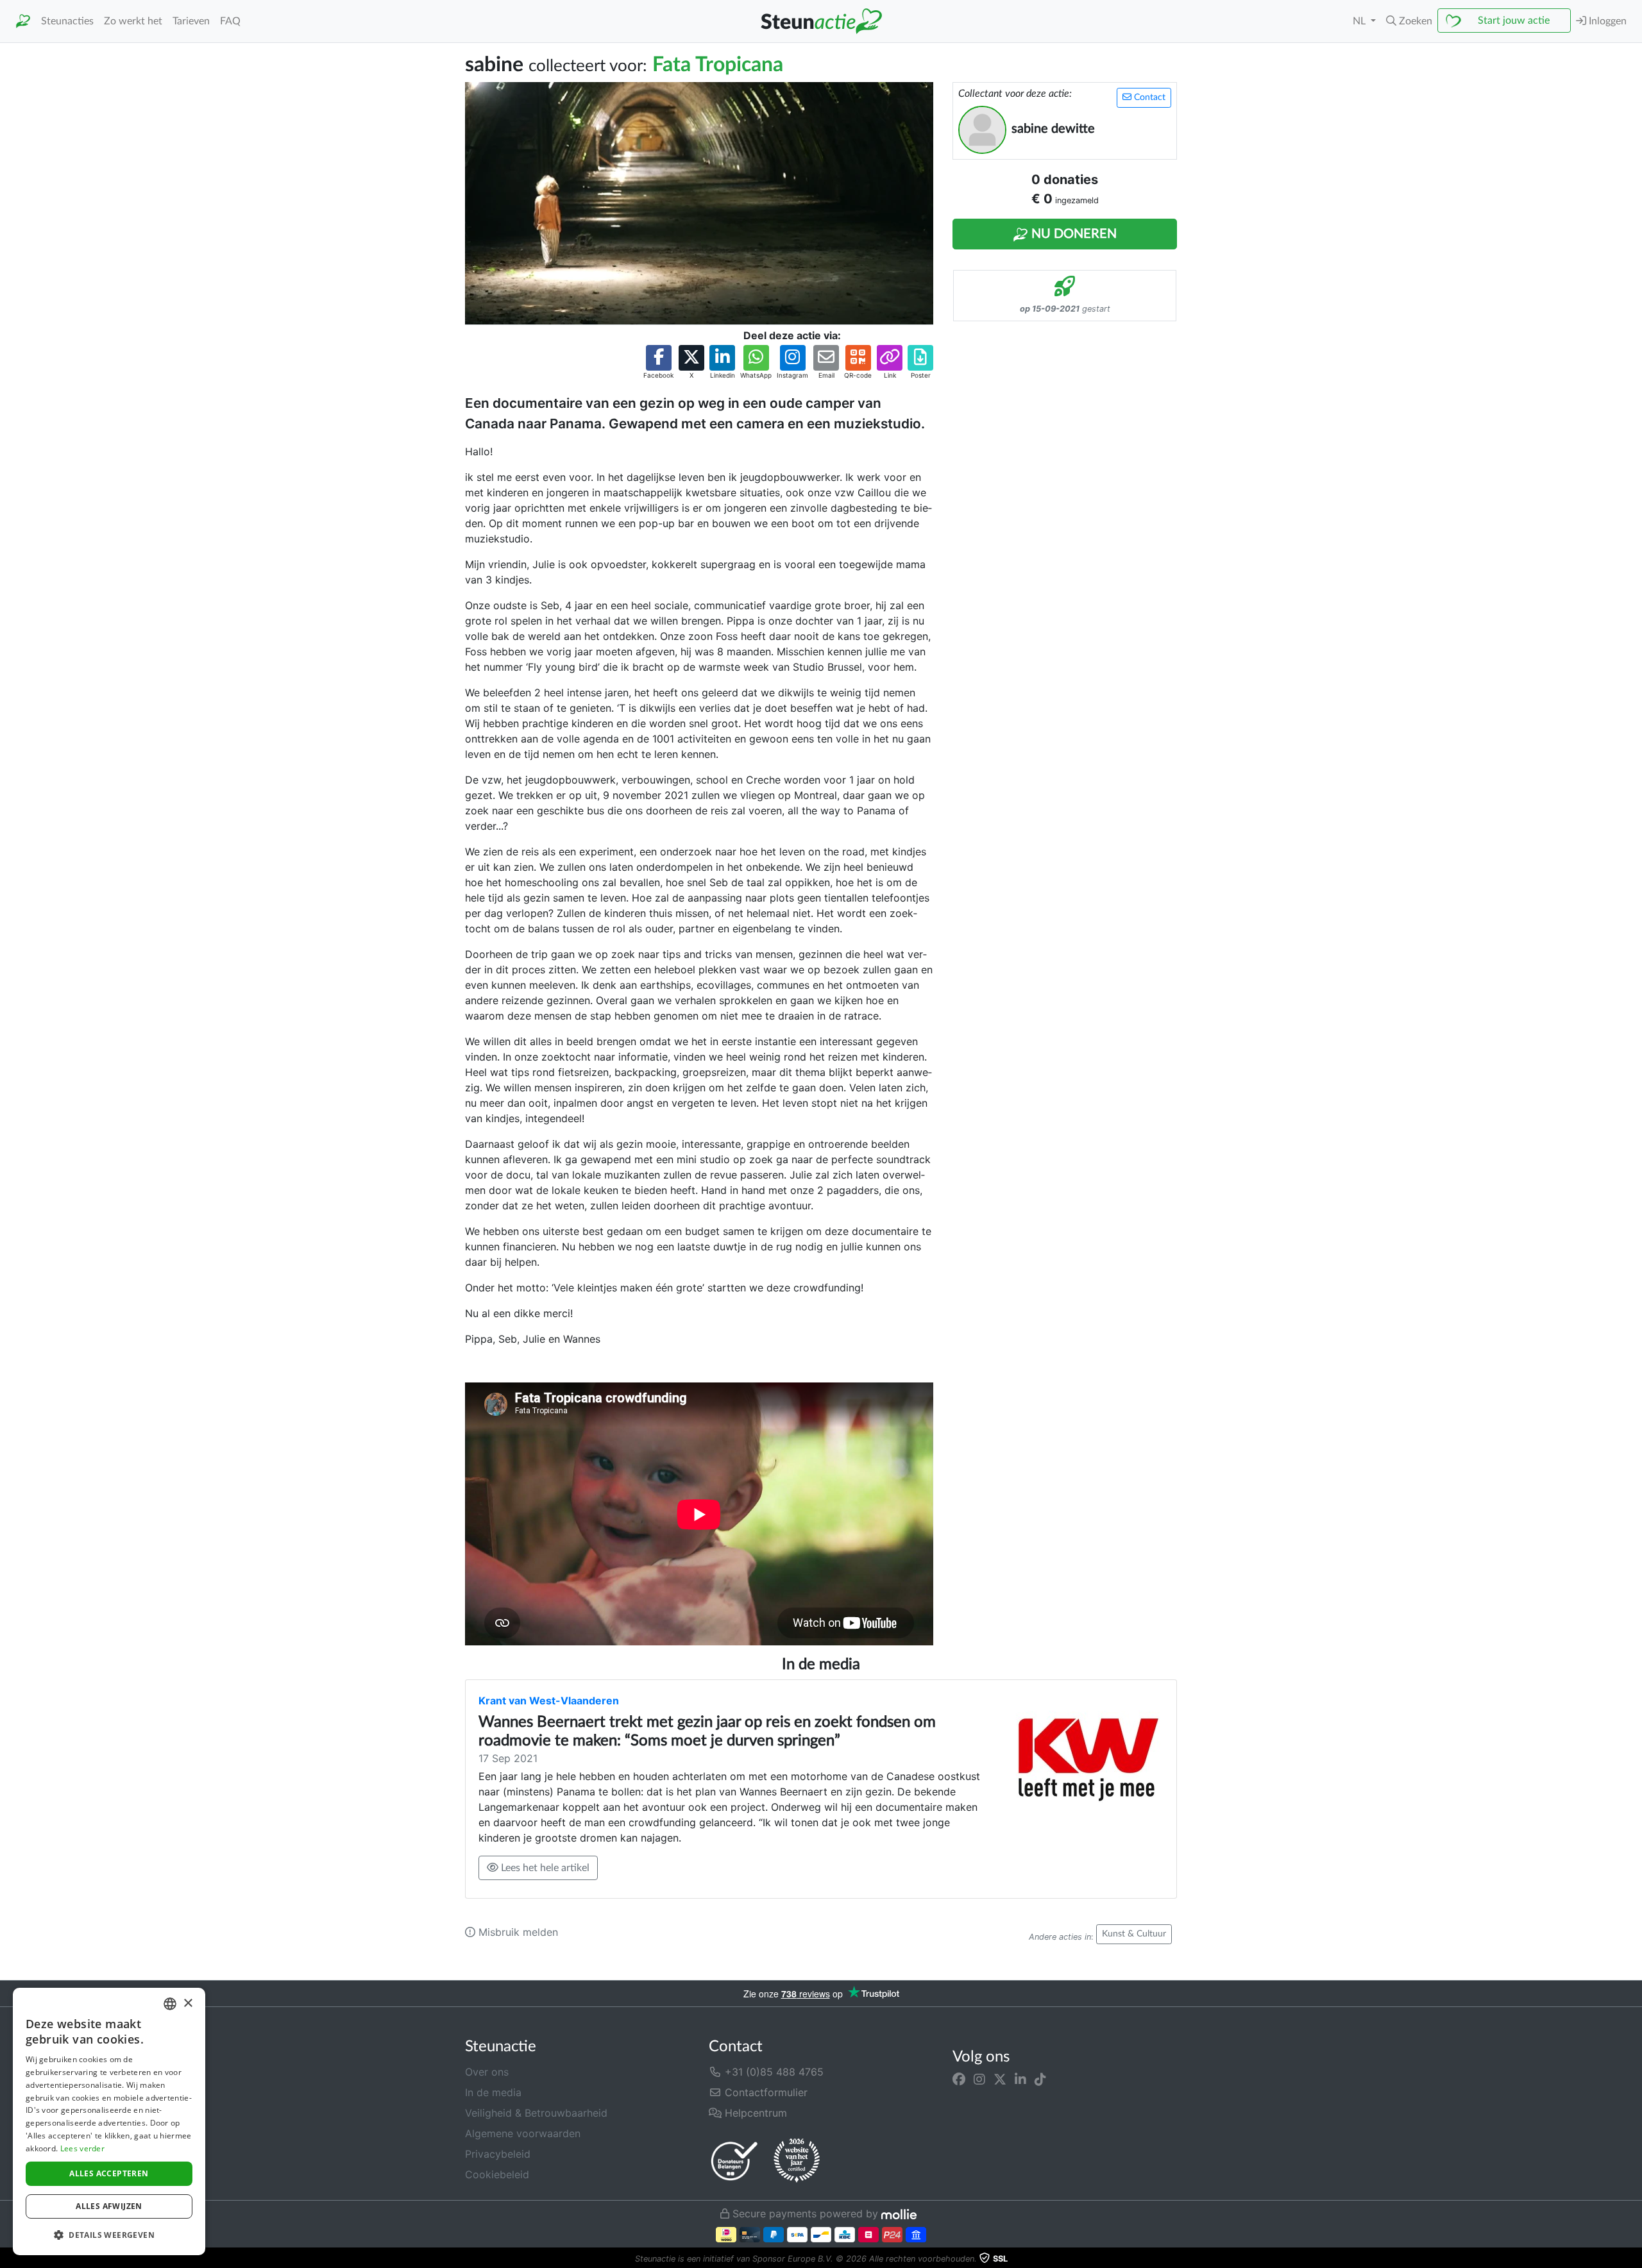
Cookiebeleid (497, 2174)
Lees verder (82, 2148)
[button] (1409, 21)
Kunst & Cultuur (1134, 1934)
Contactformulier (765, 2092)
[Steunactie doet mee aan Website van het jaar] (797, 2161)
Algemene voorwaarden (523, 2133)
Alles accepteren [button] (109, 2173)
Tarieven (191, 21)
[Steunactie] (23, 21)
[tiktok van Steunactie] (1040, 2079)
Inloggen (1606, 21)
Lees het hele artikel (544, 1868)
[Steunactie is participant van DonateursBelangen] (734, 2161)
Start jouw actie (1514, 21)
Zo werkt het (133, 21)
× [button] (188, 2003)
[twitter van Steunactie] (1000, 2079)
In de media (493, 2092)
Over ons (487, 2072)
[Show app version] (1633, 2259)
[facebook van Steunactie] (959, 2079)
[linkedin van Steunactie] (1020, 2079)
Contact (1148, 97)
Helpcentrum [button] (754, 2113)
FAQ (230, 21)
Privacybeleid (498, 2154)
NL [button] (1360, 21)
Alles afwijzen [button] (109, 2206)
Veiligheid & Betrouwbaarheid (536, 2113)
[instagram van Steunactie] (979, 2079)
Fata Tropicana (718, 65)
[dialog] (109, 2121)
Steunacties (67, 21)
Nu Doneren (1072, 234)
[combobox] (170, 2004)
